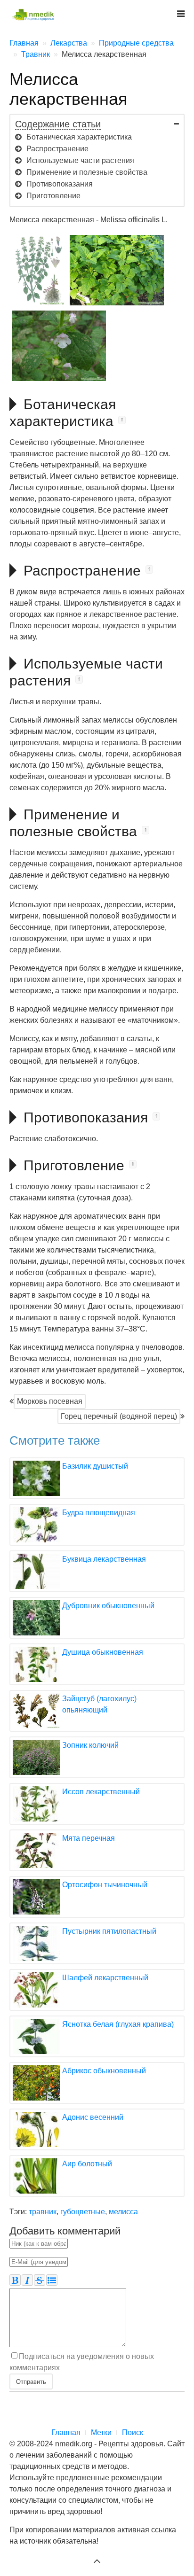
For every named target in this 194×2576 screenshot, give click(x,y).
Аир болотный (87, 2164)
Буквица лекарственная (104, 1559)
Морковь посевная (50, 1401)
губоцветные (83, 2212)
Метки (101, 2432)
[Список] (52, 2280)
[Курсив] (27, 2280)
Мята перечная (89, 1838)
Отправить (31, 2381)
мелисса (123, 2212)
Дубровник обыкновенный (108, 1606)
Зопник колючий (90, 1745)
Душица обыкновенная (103, 1652)
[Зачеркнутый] (40, 2280)
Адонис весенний (93, 2117)
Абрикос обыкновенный (104, 2071)
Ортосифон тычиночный (105, 1885)
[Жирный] (15, 2280)
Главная (66, 2432)
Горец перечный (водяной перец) (119, 1416)
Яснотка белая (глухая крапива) (118, 2024)
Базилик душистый (95, 1466)
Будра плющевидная (99, 1513)
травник (43, 2212)
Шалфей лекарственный (105, 1978)
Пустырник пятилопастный (109, 1931)
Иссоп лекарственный (101, 1792)
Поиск (133, 2432)
